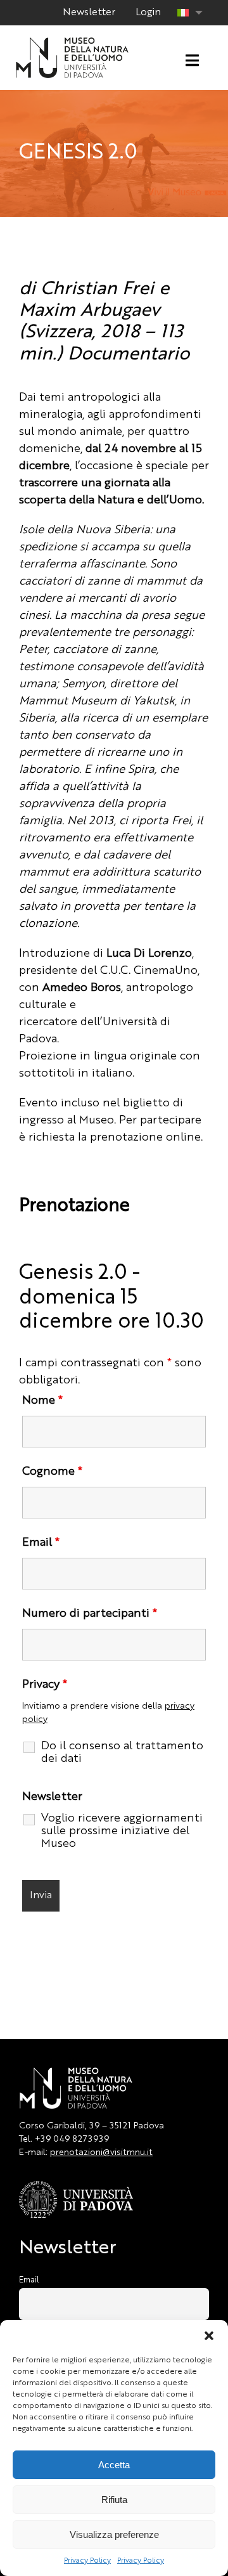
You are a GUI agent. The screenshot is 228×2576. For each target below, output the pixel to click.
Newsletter (89, 13)
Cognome (52, 1472)
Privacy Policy (87, 2561)
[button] (209, 2336)
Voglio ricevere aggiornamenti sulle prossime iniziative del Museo (122, 1831)
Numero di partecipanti (90, 1614)
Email (41, 1543)
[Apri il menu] (192, 61)
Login (148, 13)
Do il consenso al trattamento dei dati (122, 1752)
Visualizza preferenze (114, 2534)
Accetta (114, 2465)
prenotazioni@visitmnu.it (101, 2152)
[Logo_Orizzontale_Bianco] (72, 41)
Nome (42, 1401)
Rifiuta (114, 2500)
